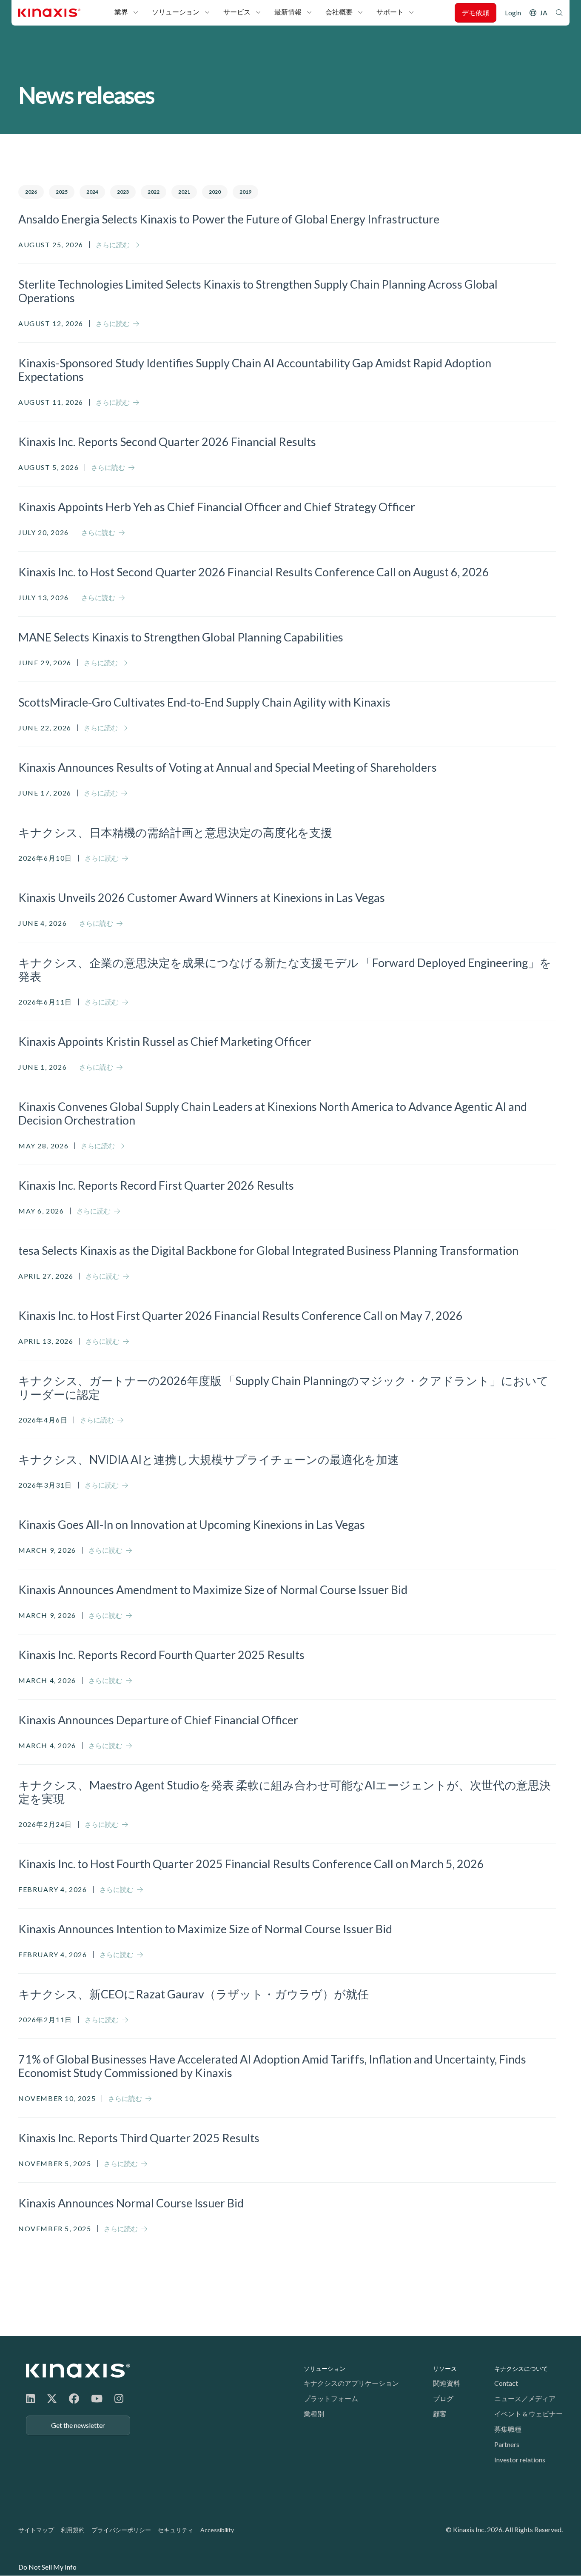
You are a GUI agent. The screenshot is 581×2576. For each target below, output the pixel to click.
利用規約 (73, 2530)
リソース (445, 2368)
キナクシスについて (521, 2368)
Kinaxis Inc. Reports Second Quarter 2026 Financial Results (167, 442)
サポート (390, 12)
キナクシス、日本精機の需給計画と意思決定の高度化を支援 (175, 833)
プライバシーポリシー (121, 2530)
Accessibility (217, 2530)
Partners (507, 2444)
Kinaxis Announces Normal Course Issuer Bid (131, 2203)
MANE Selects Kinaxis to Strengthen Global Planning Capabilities (181, 637)
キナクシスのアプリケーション (351, 2383)
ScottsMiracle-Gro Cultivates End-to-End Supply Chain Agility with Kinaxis (204, 702)
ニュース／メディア (525, 2398)
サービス (237, 12)
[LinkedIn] (30, 2398)
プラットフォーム (331, 2398)
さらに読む (113, 245)
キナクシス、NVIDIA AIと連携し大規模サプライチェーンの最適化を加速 (209, 1460)
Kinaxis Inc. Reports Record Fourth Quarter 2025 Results (161, 1655)
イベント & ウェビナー (528, 2414)
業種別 (314, 2414)
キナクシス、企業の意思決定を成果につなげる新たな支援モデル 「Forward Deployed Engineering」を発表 (285, 970)
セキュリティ (176, 2530)
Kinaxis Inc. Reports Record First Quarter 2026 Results (156, 1185)
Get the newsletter (78, 2425)
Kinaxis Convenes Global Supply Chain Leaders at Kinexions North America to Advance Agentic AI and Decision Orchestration (273, 1113)
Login (513, 13)
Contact (506, 2383)
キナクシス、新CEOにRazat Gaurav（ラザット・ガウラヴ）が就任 (194, 1994)
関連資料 (447, 2383)
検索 (559, 13)
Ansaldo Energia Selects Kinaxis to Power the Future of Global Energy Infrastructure (229, 219)
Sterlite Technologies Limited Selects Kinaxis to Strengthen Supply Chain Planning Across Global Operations (258, 291)
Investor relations (520, 2460)
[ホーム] (78, 2371)
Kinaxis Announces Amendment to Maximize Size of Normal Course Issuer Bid (213, 1590)
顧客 (440, 2414)
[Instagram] (119, 2398)
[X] (52, 2398)
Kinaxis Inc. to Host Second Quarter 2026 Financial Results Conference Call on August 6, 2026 (254, 572)
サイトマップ (36, 2530)
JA (544, 13)
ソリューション (176, 12)
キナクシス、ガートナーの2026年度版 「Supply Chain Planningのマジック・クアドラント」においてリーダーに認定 (283, 1388)
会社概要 (339, 12)
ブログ (443, 2398)
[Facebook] (74, 2398)
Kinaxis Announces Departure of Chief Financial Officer (158, 1720)
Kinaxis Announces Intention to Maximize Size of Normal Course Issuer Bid (205, 1929)
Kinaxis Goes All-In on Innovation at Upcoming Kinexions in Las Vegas (192, 1525)
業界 (121, 12)
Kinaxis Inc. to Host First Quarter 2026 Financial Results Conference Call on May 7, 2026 (241, 1316)
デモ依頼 (476, 13)
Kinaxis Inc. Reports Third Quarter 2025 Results (139, 2138)
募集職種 (508, 2429)
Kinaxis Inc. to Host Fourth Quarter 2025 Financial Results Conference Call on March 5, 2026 (251, 1864)
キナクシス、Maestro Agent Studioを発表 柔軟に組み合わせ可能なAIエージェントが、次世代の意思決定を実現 (285, 1792)
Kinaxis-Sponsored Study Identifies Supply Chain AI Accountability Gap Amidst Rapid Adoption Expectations (255, 370)
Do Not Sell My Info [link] (47, 2567)
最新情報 (288, 12)
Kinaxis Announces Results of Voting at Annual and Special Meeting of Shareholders (228, 767)
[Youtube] (97, 2398)
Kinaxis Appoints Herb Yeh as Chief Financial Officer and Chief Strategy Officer (217, 507)
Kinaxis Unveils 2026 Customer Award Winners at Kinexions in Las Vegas (202, 898)
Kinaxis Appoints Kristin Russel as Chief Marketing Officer (165, 1042)
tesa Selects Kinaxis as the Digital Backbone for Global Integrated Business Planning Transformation (268, 1251)
